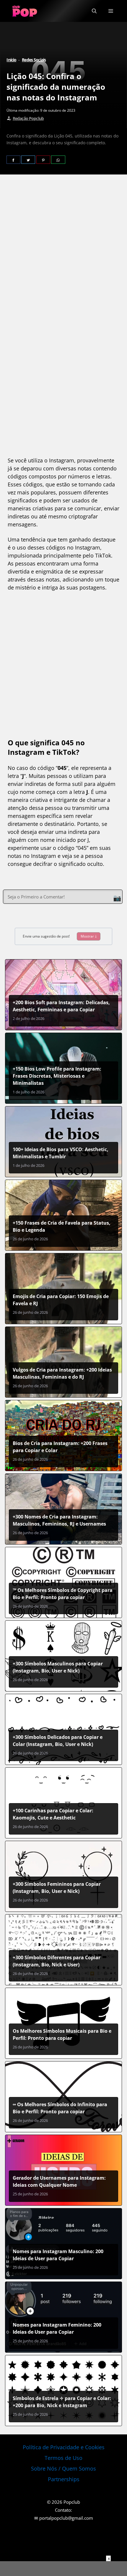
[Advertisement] (63, 252)
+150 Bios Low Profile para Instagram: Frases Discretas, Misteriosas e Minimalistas (57, 1076)
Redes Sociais (34, 60)
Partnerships (64, 2479)
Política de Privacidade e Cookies (64, 2447)
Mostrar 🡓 (89, 936)
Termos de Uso (63, 2458)
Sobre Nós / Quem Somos (63, 2468)
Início (11, 60)
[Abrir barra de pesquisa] (94, 11)
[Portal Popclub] (25, 11)
